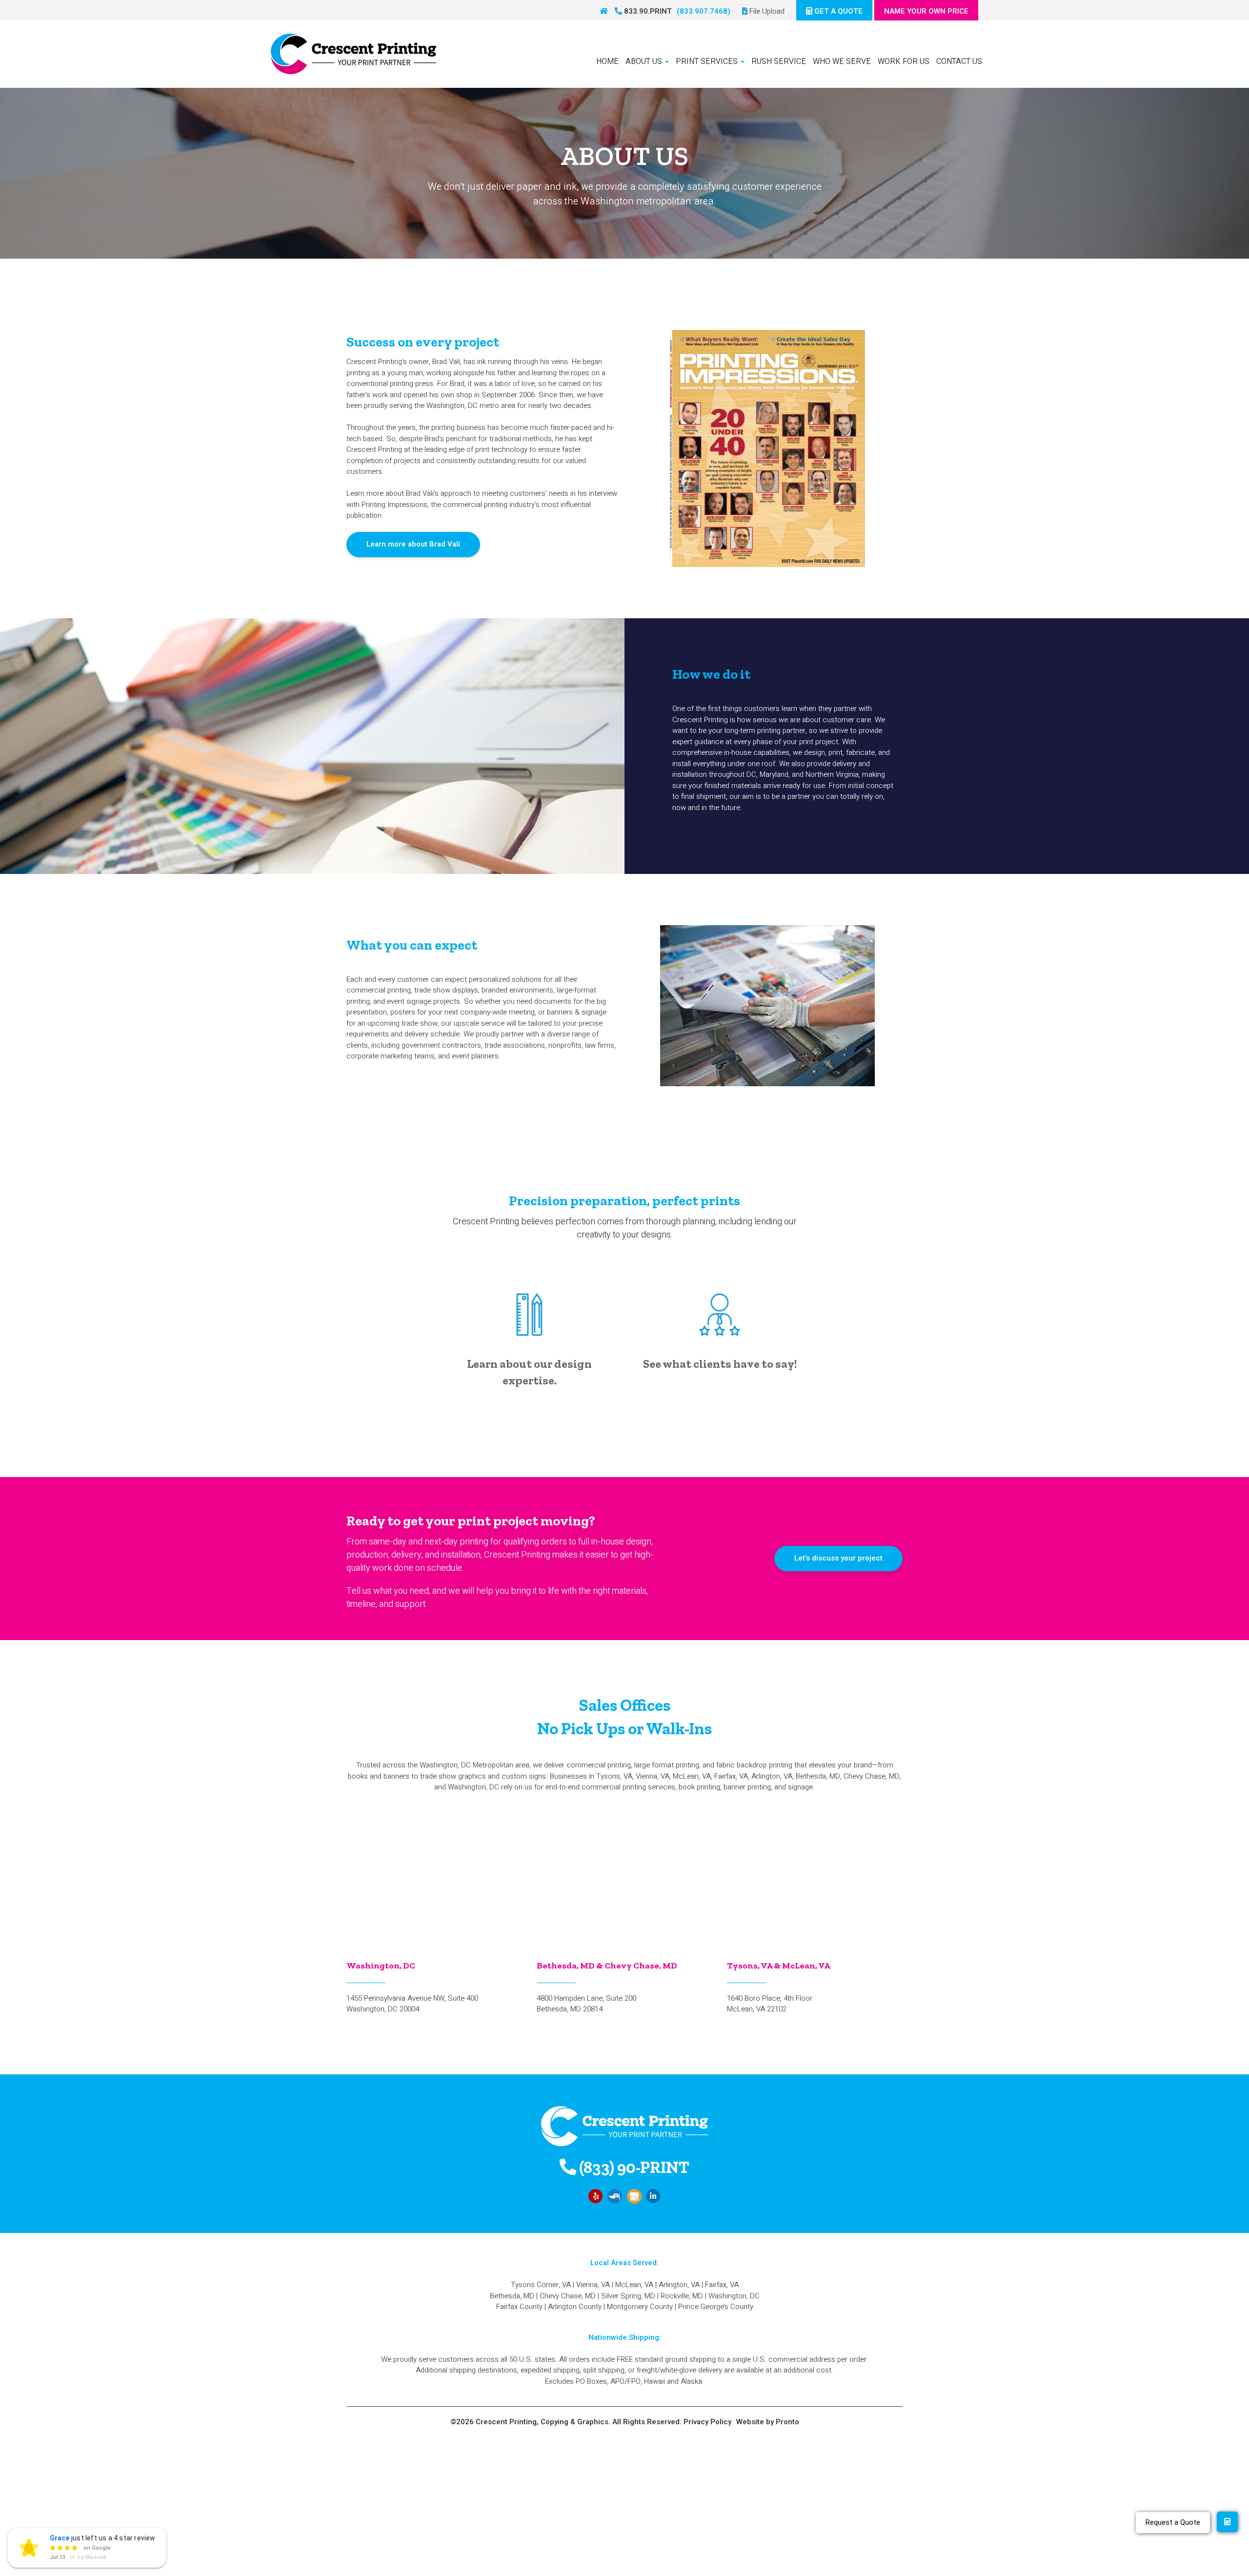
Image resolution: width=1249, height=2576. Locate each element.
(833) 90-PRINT (633, 2167)
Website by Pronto (768, 2422)
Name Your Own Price (926, 11)
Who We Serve (842, 61)
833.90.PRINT (647, 11)
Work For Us (904, 61)
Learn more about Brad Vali (413, 544)
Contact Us (959, 61)
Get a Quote (837, 11)
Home (607, 61)
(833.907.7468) (704, 11)
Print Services (708, 61)
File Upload (766, 11)
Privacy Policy (707, 2422)
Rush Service (779, 61)
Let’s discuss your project (838, 1558)
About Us (645, 61)
